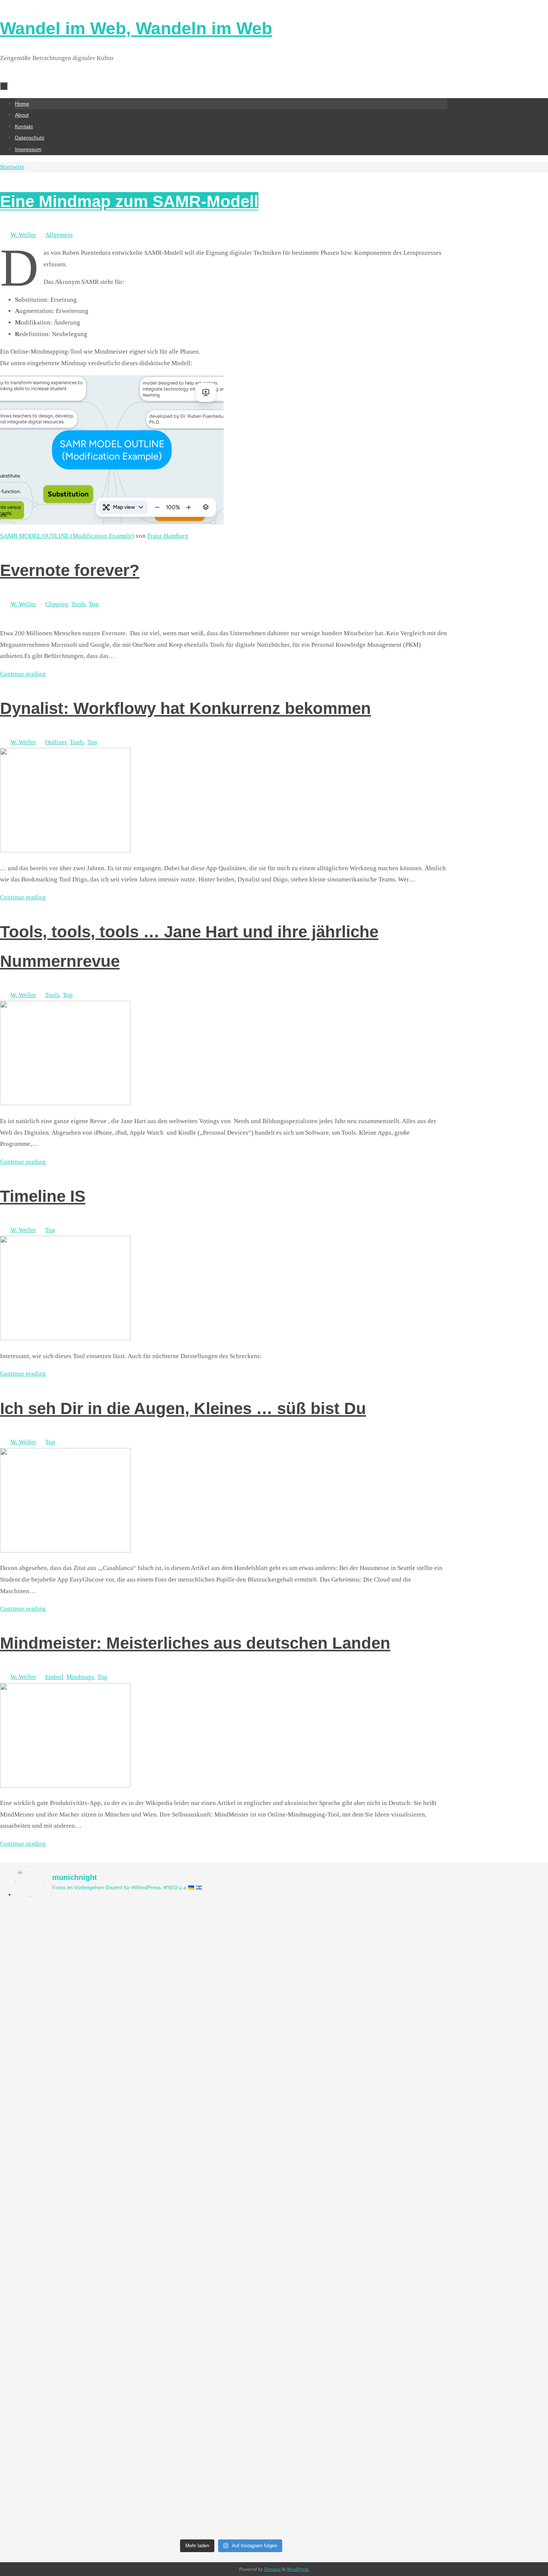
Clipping (57, 604)
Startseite (12, 167)
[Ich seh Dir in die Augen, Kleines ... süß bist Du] (65, 1550)
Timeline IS (43, 1196)
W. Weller (23, 235)
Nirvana (272, 2569)
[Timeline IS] (65, 1338)
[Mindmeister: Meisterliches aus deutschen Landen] (65, 1785)
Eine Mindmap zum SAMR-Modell (129, 201)
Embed (54, 1677)
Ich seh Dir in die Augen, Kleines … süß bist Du (183, 1408)
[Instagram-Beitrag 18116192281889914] (286, 1917)
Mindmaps (80, 1677)
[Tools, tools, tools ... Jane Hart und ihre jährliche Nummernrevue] (65, 1103)
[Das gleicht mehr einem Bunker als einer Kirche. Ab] (177, 2140)
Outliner (56, 742)
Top (94, 604)
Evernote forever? (70, 570)
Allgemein (59, 235)
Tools (78, 604)
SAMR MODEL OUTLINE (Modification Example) (67, 536)
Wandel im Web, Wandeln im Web (136, 28)
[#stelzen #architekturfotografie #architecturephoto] (68, 1923)
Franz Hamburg (168, 536)
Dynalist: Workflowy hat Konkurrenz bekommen (185, 708)
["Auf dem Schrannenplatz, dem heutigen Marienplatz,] (395, 2220)
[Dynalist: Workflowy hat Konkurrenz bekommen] (65, 850)
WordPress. (298, 2569)
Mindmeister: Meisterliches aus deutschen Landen (195, 1643)
